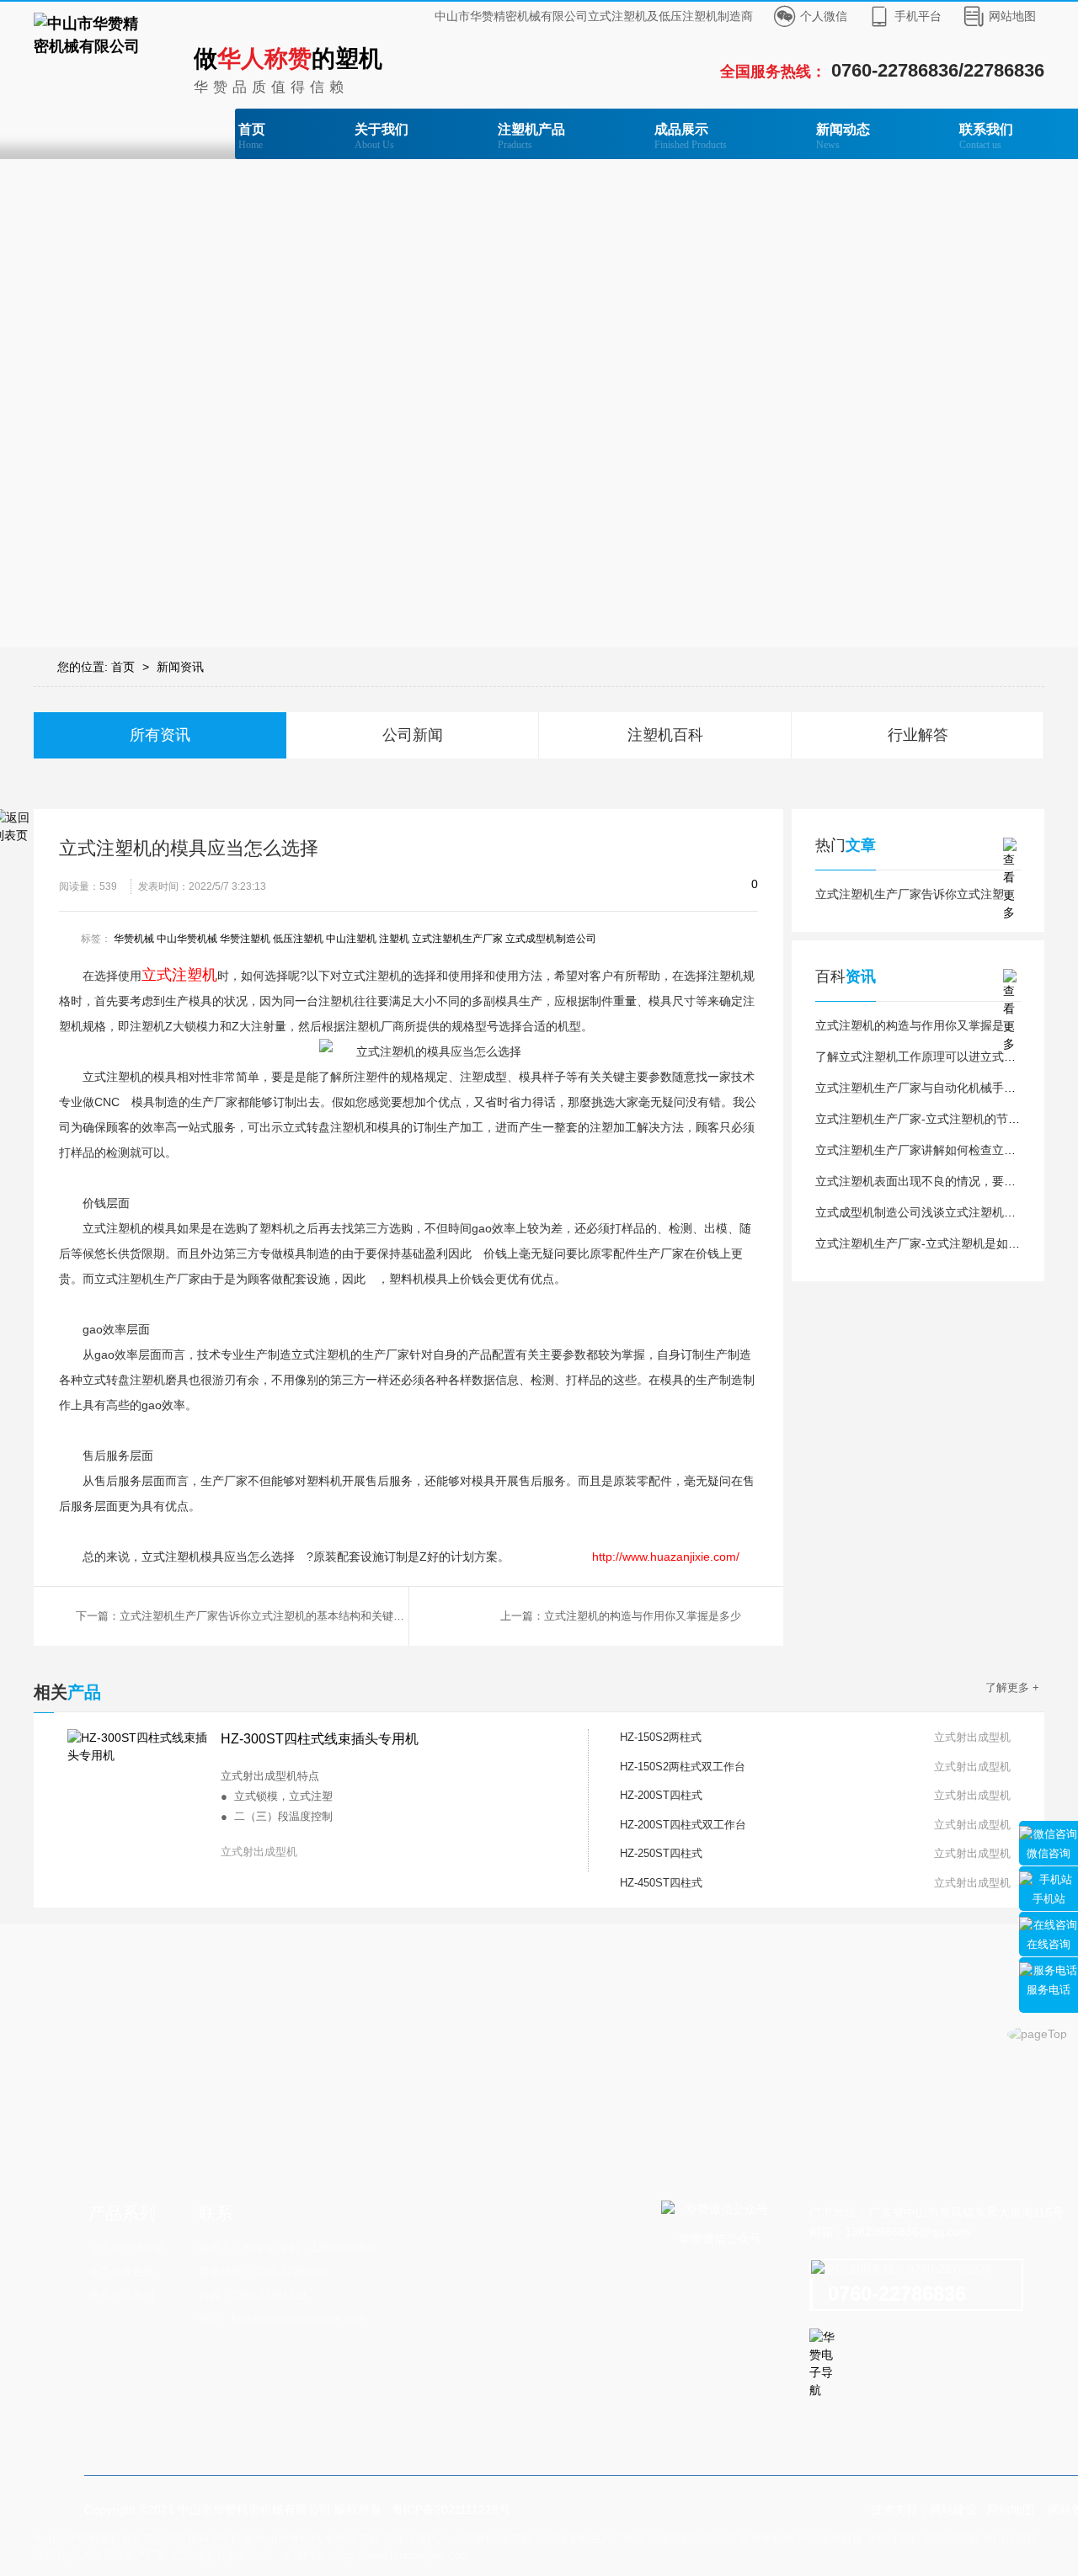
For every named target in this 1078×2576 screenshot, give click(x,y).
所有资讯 (160, 735)
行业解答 (918, 735)
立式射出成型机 (127, 2248)
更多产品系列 (121, 2295)
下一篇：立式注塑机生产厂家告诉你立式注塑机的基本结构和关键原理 (242, 1616)
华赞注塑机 (245, 939)
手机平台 (918, 16)
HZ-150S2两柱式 (661, 1737)
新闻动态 (843, 136)
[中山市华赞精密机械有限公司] (93, 35)
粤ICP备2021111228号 (451, 2509)
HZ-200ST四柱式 (661, 1795)
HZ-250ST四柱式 (661, 1853)
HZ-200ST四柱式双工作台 (683, 1825)
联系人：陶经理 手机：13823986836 (288, 2248)
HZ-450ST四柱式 (661, 1883)
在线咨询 (1049, 1944)
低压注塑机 (298, 939)
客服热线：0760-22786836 (263, 2272)
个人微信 (824, 16)
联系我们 (986, 136)
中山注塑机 (351, 939)
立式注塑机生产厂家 (457, 939)
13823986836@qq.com (907, 2232)
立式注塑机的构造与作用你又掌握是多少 (921, 1025)
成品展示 (691, 136)
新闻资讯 (180, 667)
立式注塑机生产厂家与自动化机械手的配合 (927, 1088)
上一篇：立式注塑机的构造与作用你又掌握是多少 (621, 1616)
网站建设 (953, 2509)
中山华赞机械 (187, 939)
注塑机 (394, 939)
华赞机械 (134, 939)
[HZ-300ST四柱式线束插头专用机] (139, 1801)
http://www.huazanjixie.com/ (666, 1557)
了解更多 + (1012, 1687)
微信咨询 (1049, 1853)
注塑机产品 (531, 136)
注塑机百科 (665, 735)
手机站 (1049, 1899)
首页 (252, 136)
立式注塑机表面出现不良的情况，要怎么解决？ (939, 1181)
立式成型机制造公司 (551, 939)
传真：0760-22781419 (252, 2295)
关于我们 (382, 136)
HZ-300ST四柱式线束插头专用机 (320, 1739)
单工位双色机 (121, 2272)
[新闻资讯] (539, 403)
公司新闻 (413, 735)
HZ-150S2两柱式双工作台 (683, 1767)
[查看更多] (1012, 846)
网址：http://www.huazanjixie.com (282, 2319)
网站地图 (1012, 16)
